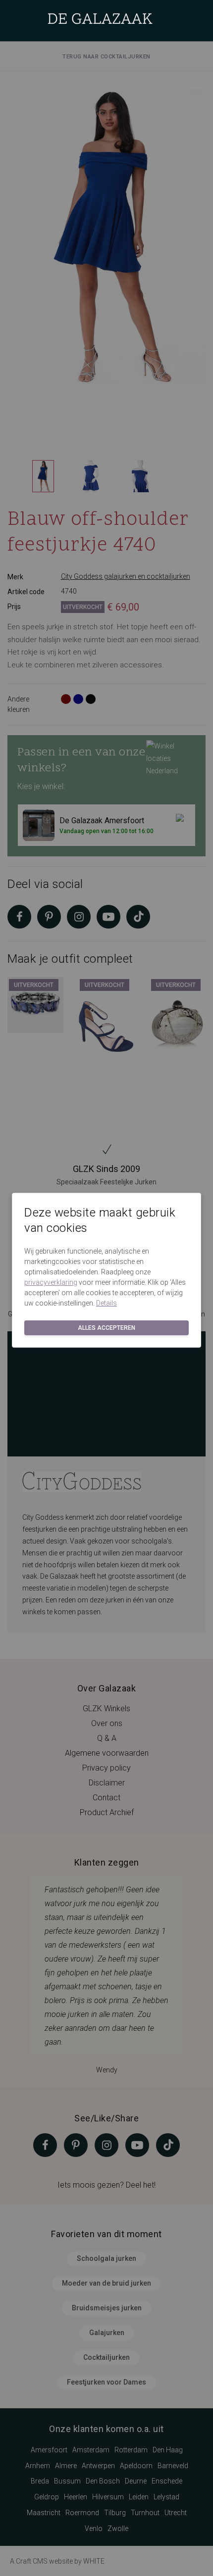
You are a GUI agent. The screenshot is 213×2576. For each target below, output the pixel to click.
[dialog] (106, 1288)
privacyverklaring (51, 1282)
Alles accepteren (106, 1328)
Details (106, 1303)
